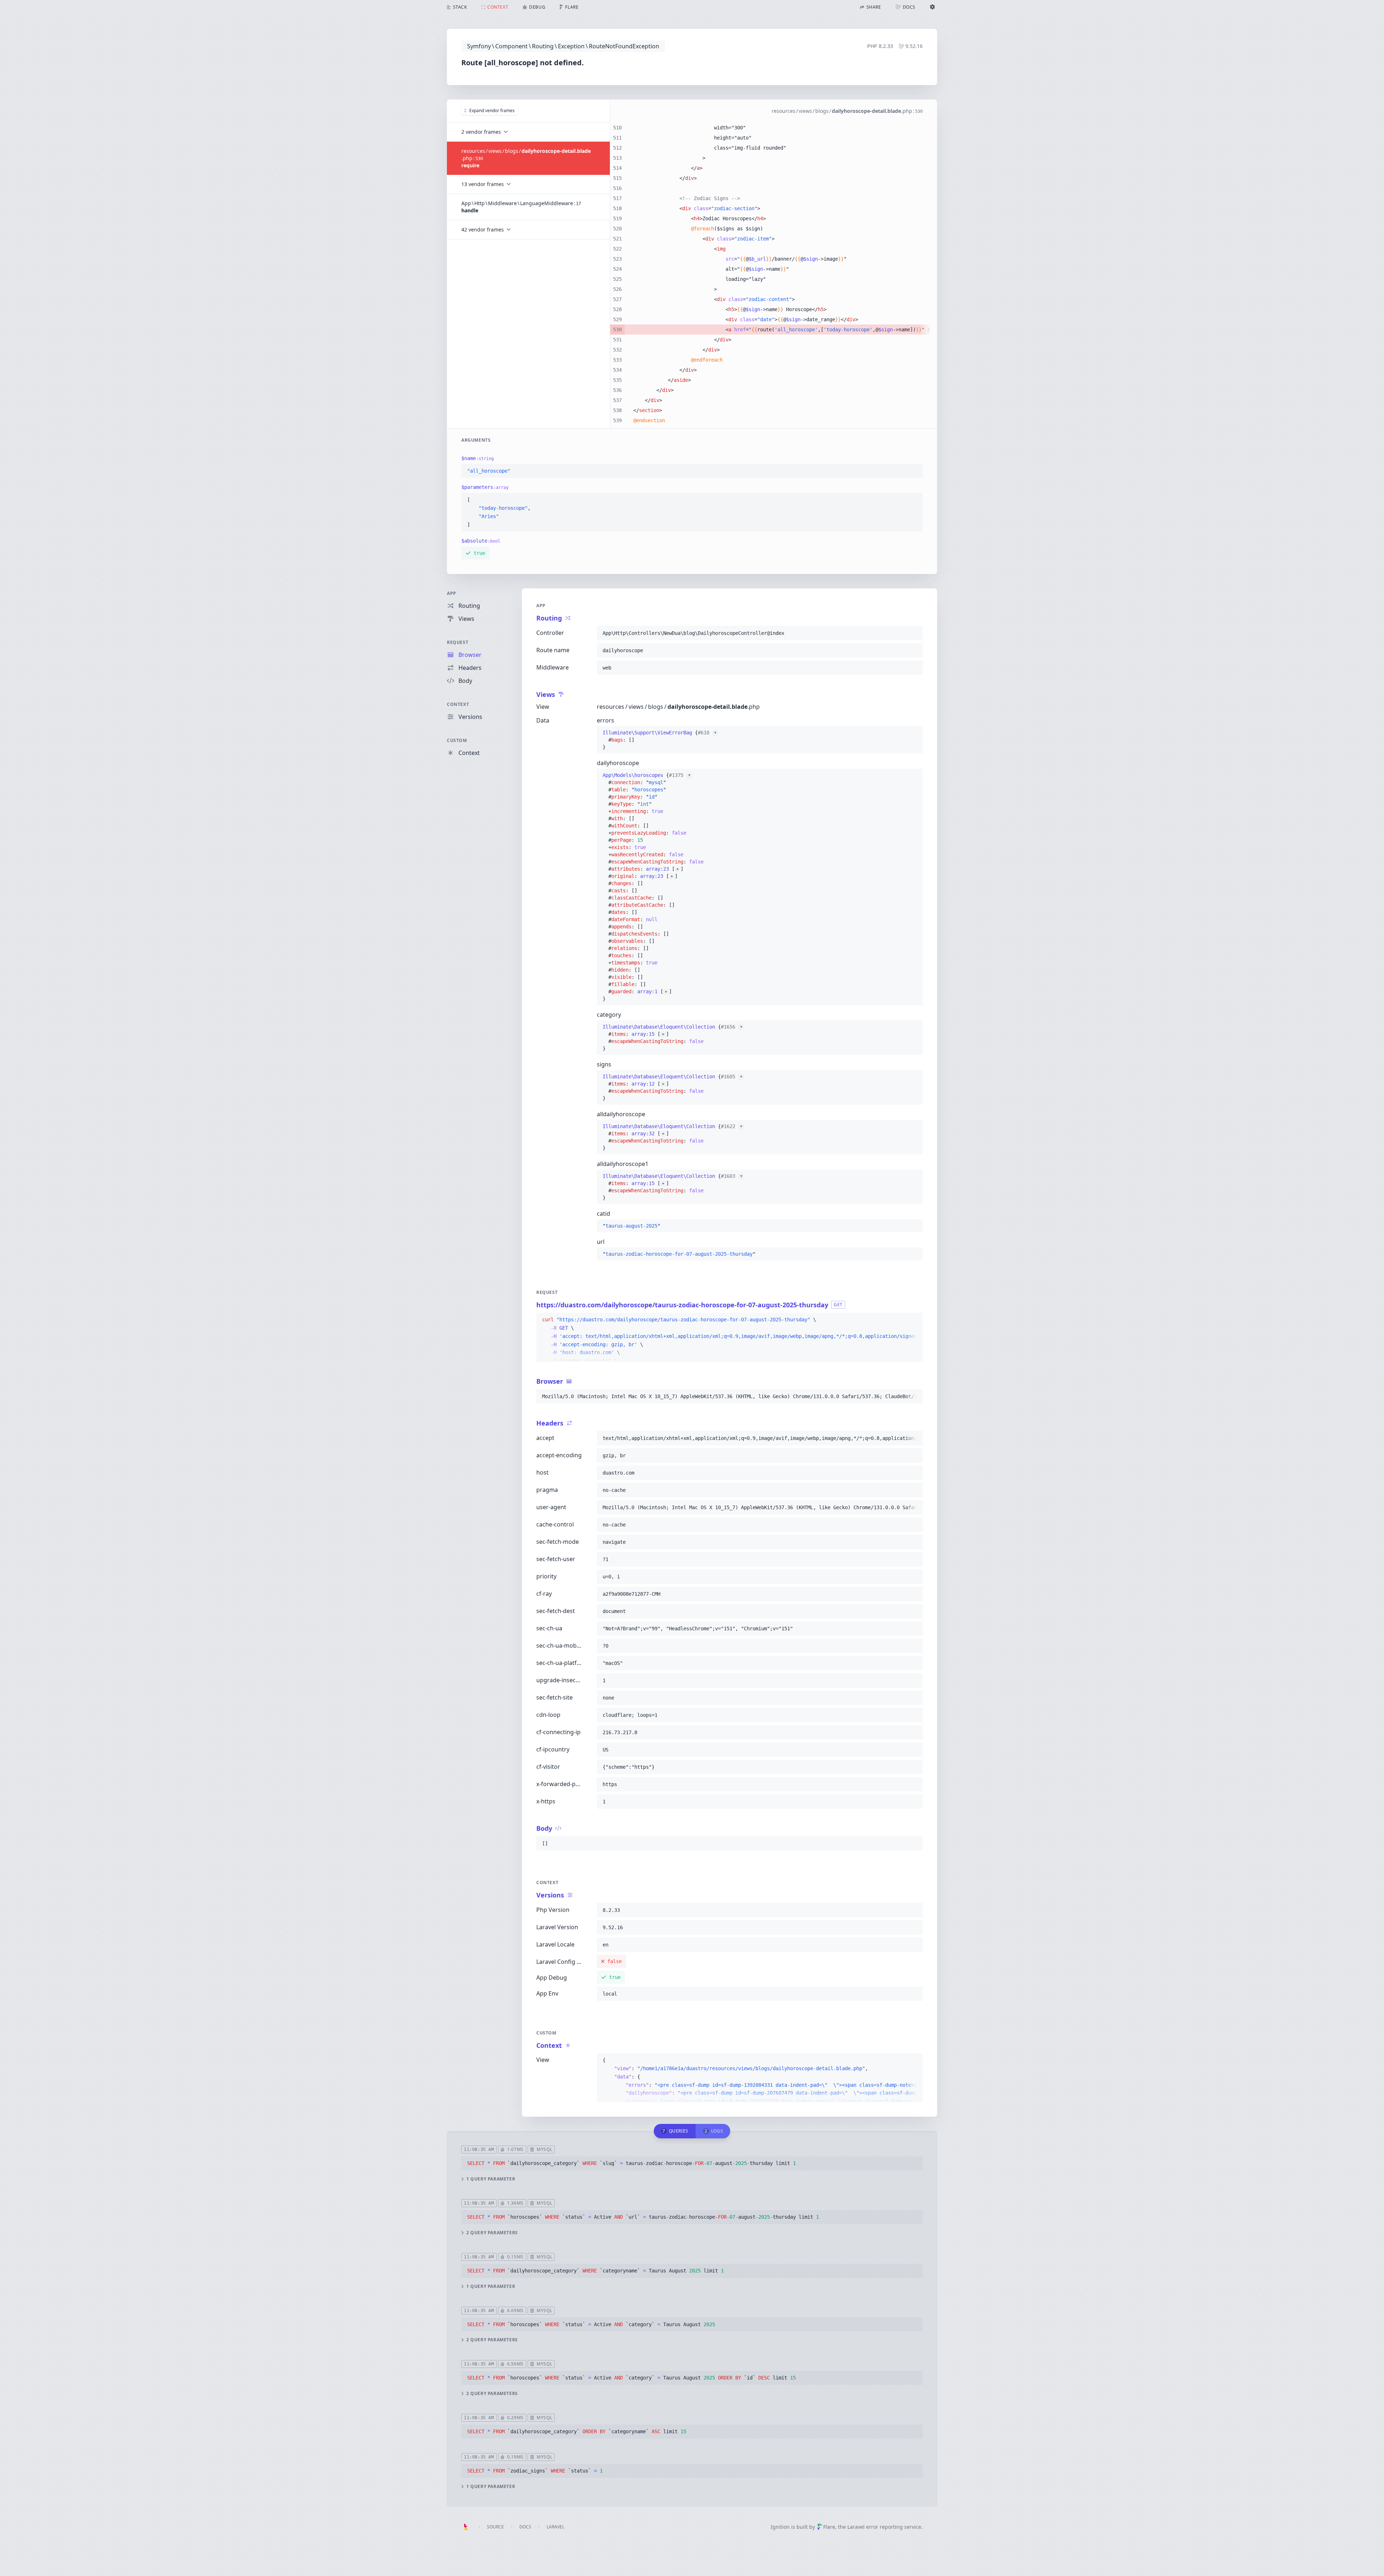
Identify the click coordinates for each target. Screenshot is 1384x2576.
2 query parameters (492, 2233)
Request (458, 642)
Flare (829, 2527)
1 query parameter (491, 2179)
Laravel (556, 2527)
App (452, 593)
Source (495, 2527)
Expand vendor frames (492, 111)
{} (659, 740)
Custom (457, 740)
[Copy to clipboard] (914, 471)
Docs (525, 2527)
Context (458, 704)
